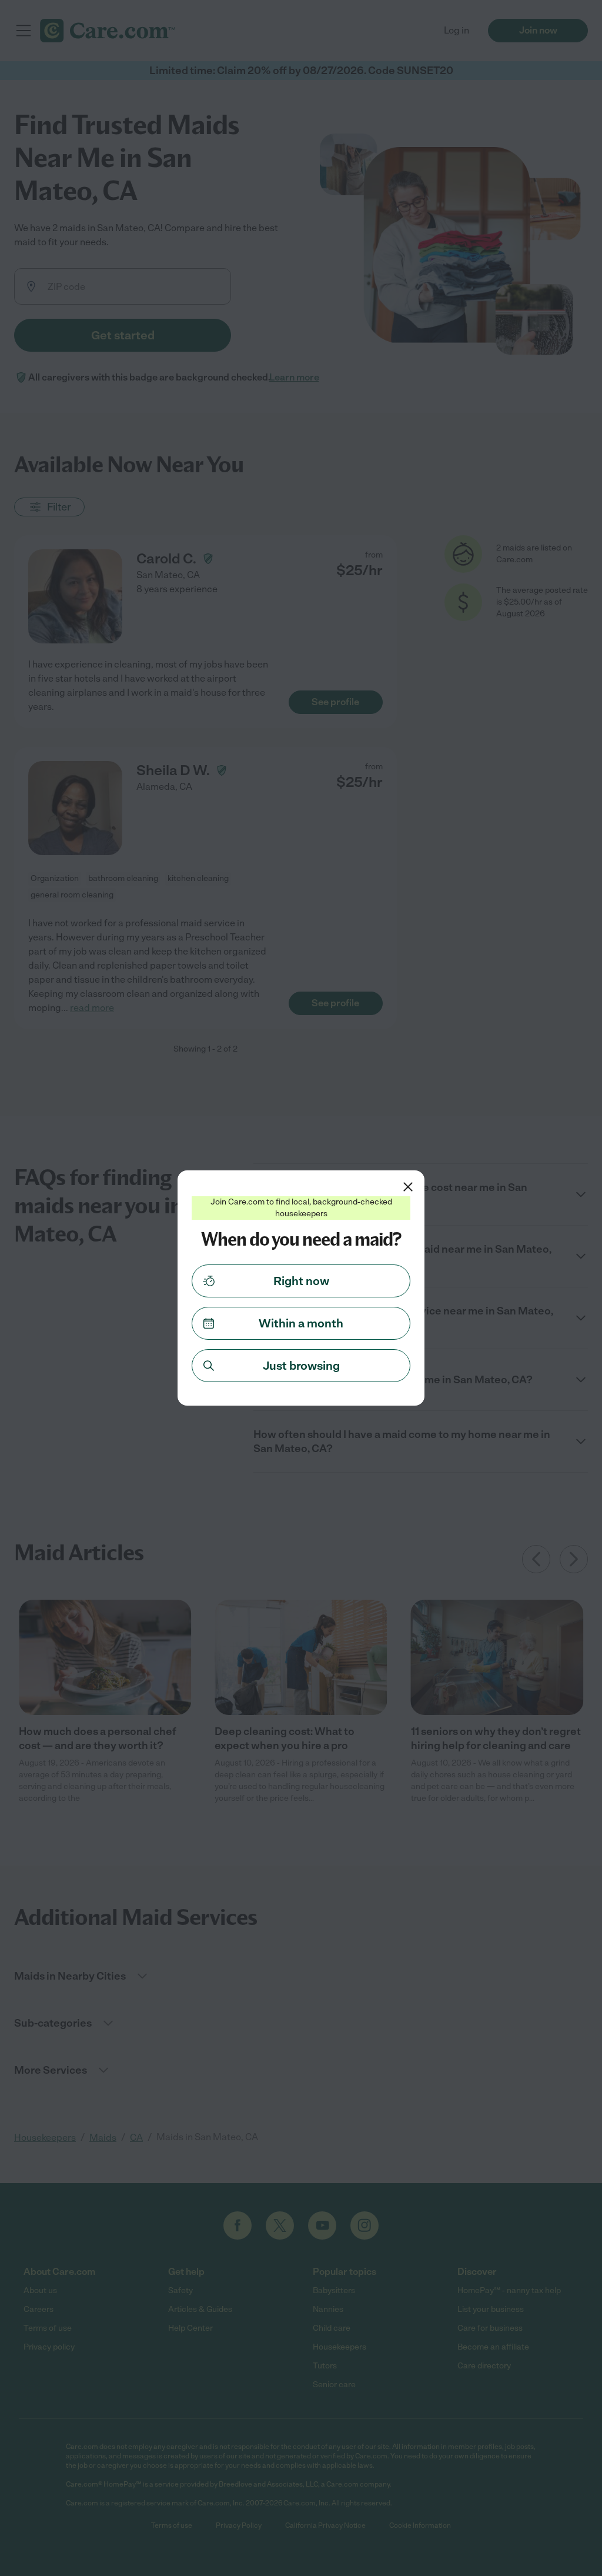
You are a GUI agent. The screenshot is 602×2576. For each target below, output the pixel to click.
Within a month (301, 1323)
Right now (301, 1281)
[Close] (408, 1187)
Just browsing (301, 1366)
